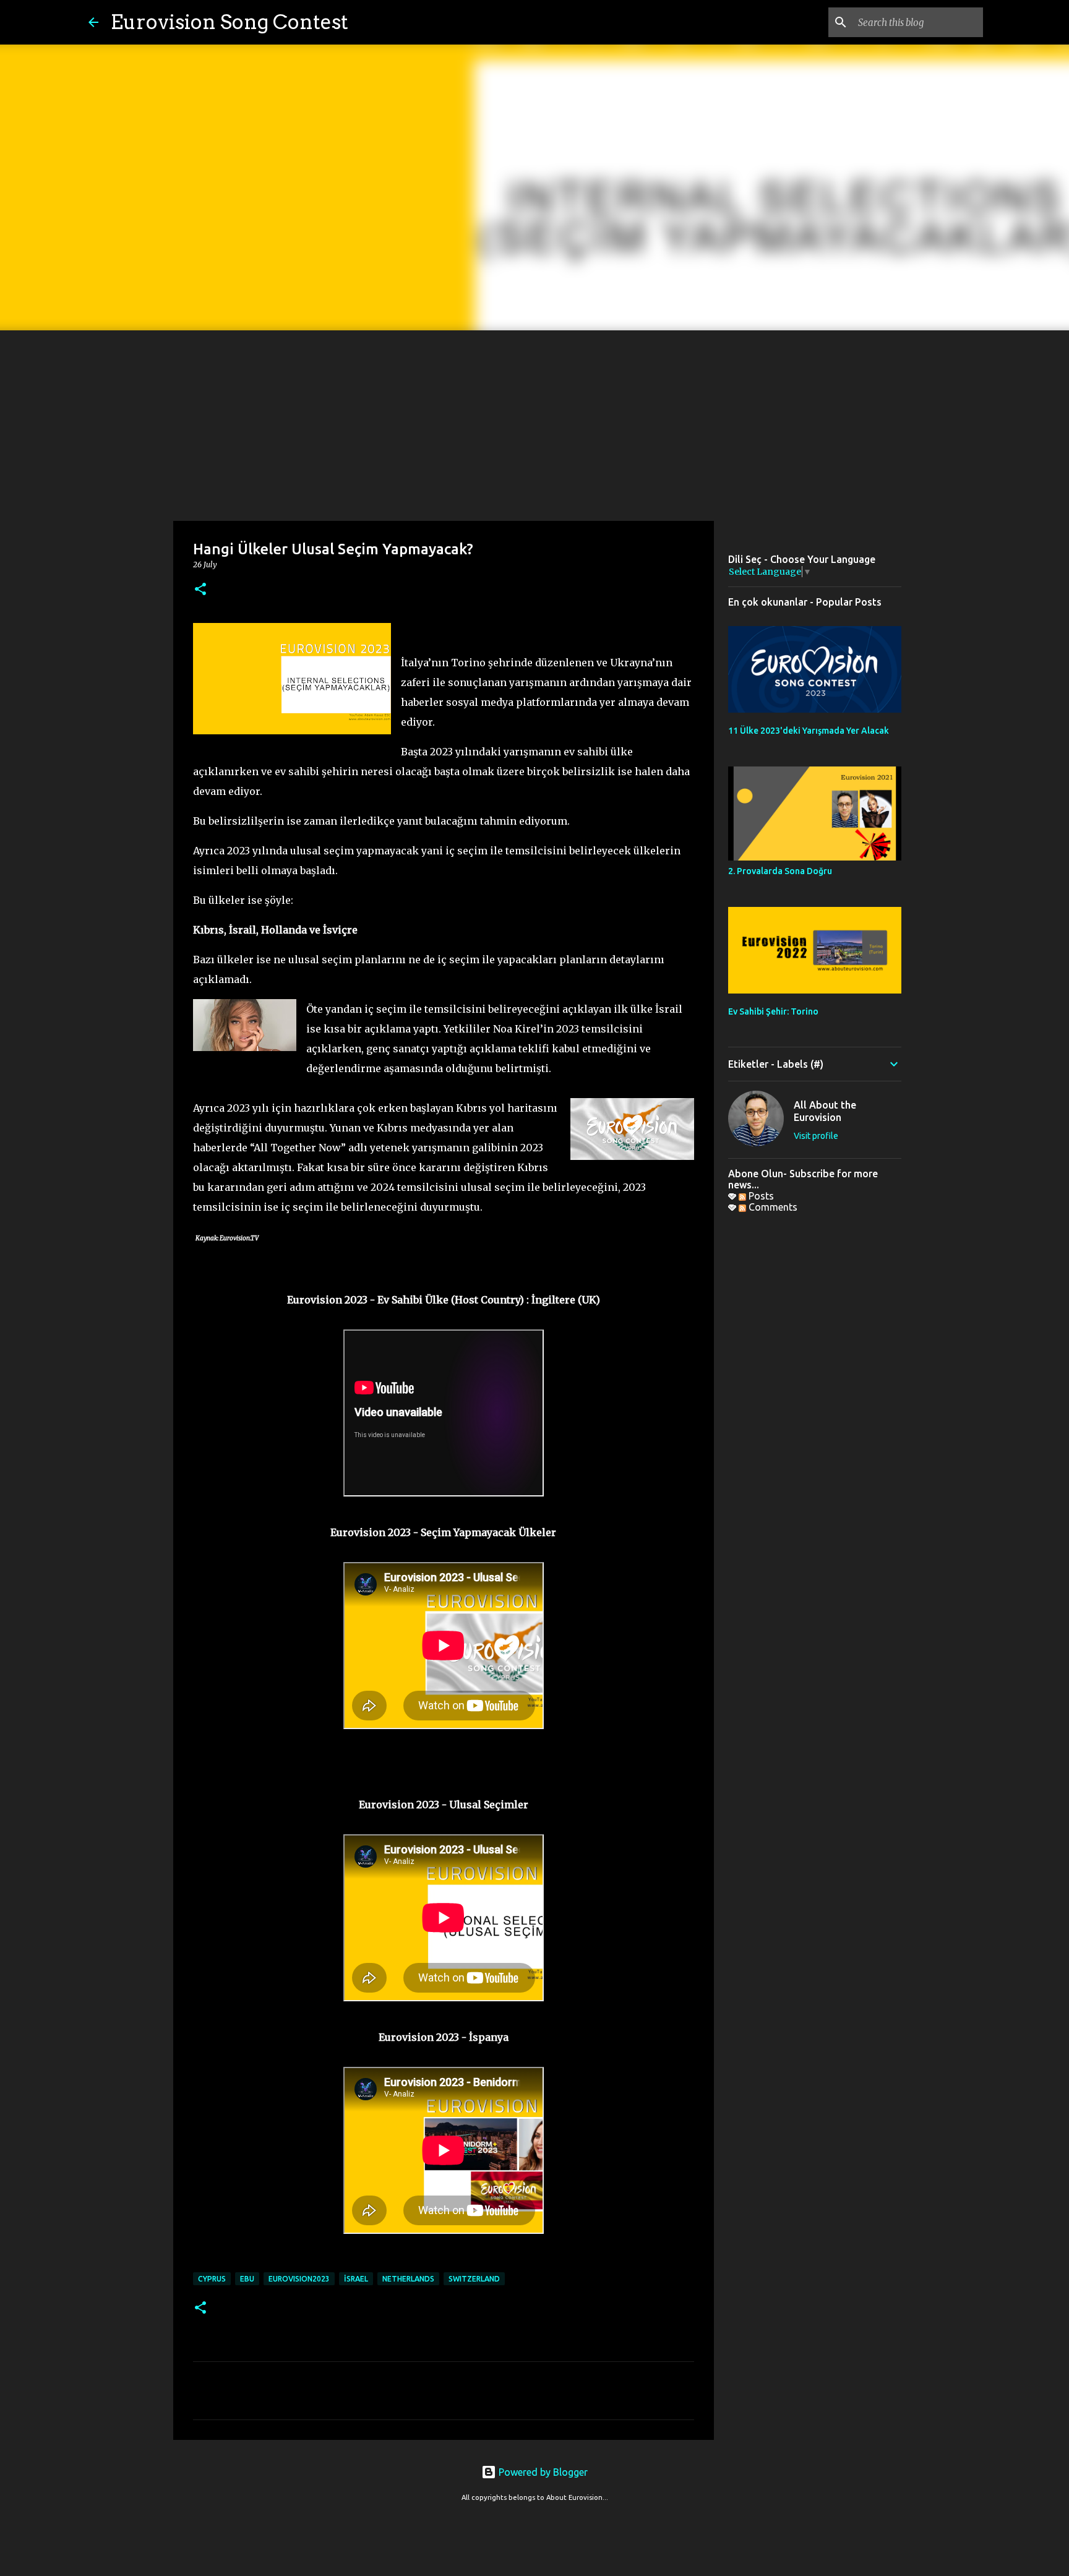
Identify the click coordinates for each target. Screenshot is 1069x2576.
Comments (772, 1207)
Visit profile (816, 1136)
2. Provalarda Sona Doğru (780, 871)
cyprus (212, 2279)
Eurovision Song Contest (230, 22)
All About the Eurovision (825, 1111)
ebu (247, 2279)
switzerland (474, 2279)
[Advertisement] (534, 423)
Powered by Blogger (542, 2472)
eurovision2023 (299, 2279)
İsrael (356, 2279)
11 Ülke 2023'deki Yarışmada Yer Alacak (809, 731)
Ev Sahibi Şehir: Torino (773, 1011)
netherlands (408, 2279)
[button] (200, 590)
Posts (760, 1196)
